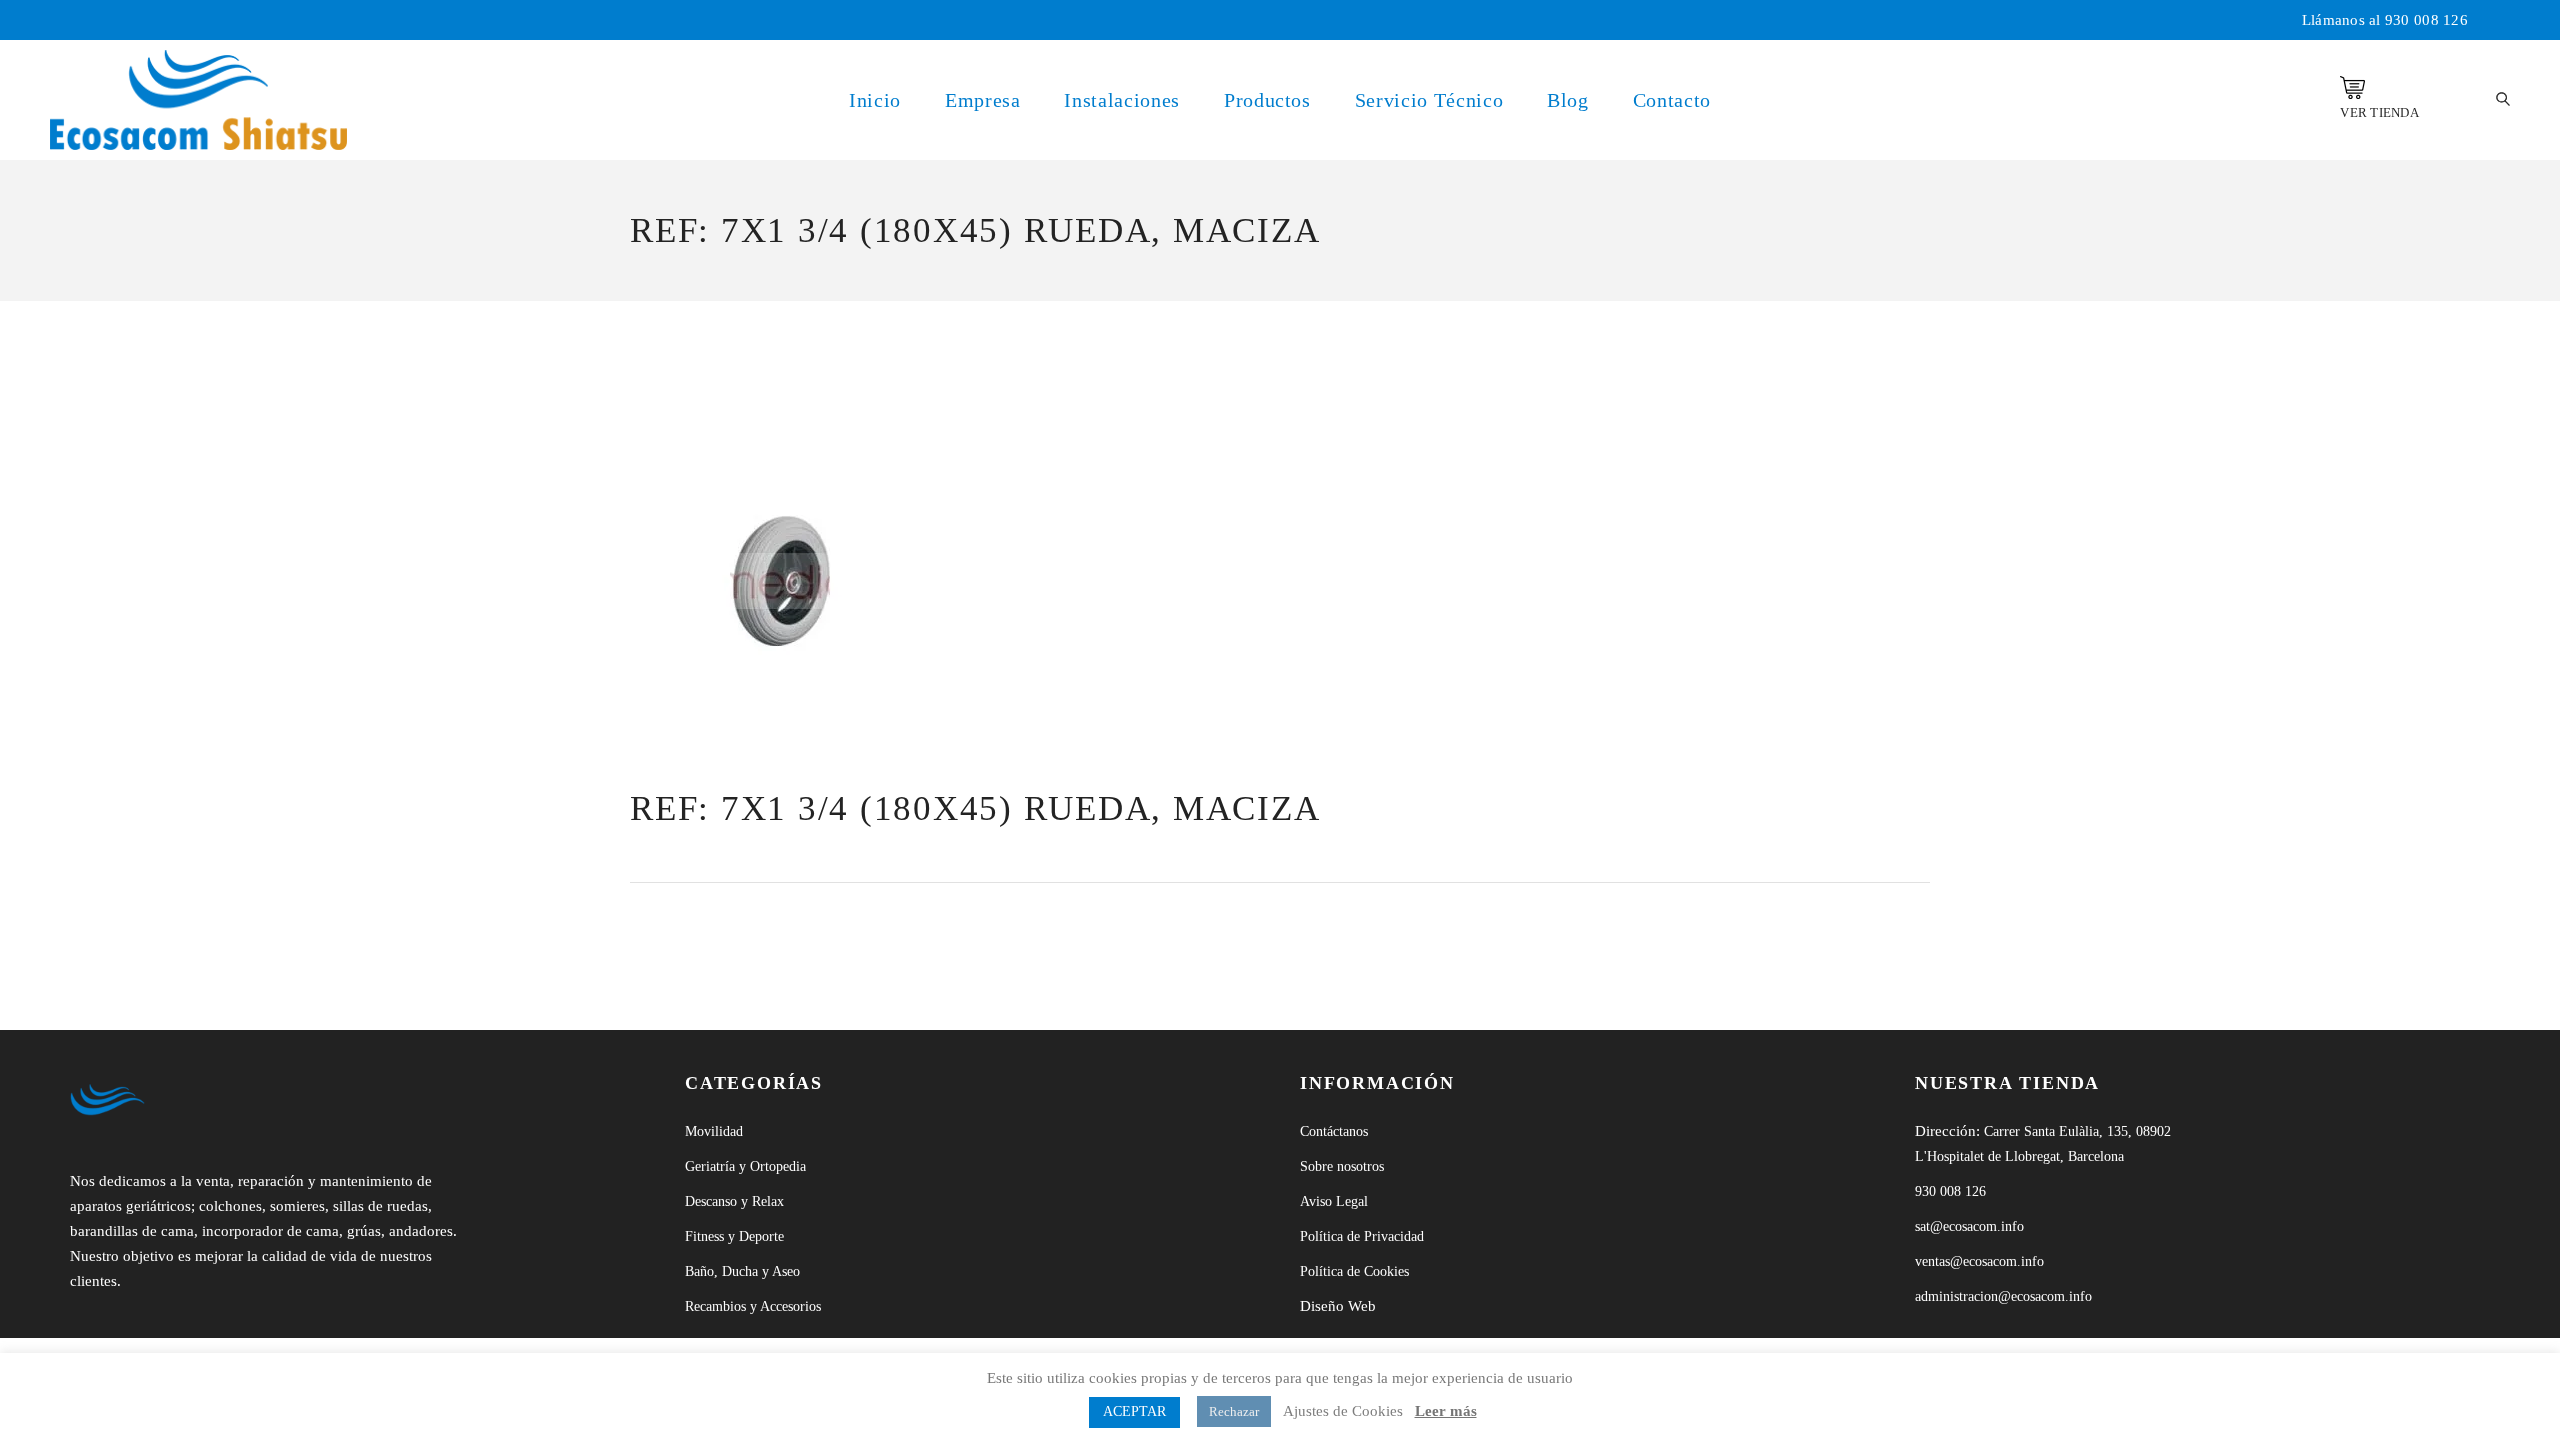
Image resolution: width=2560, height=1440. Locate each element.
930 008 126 (2426, 20)
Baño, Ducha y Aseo (742, 1271)
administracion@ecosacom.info (2003, 1296)
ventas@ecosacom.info (1979, 1261)
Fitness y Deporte (734, 1236)
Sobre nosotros (1342, 1166)
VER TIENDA (2379, 112)
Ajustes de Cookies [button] (1343, 1411)
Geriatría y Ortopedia (745, 1166)
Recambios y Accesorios (753, 1306)
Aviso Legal (1334, 1201)
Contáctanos (1334, 1131)
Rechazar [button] (1234, 1411)
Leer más (1446, 1411)
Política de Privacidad (1362, 1236)
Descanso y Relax (734, 1201)
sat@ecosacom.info (1969, 1226)
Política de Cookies (1354, 1271)
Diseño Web (1338, 1306)
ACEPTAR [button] (1134, 1411)
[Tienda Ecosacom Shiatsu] (2352, 87)
